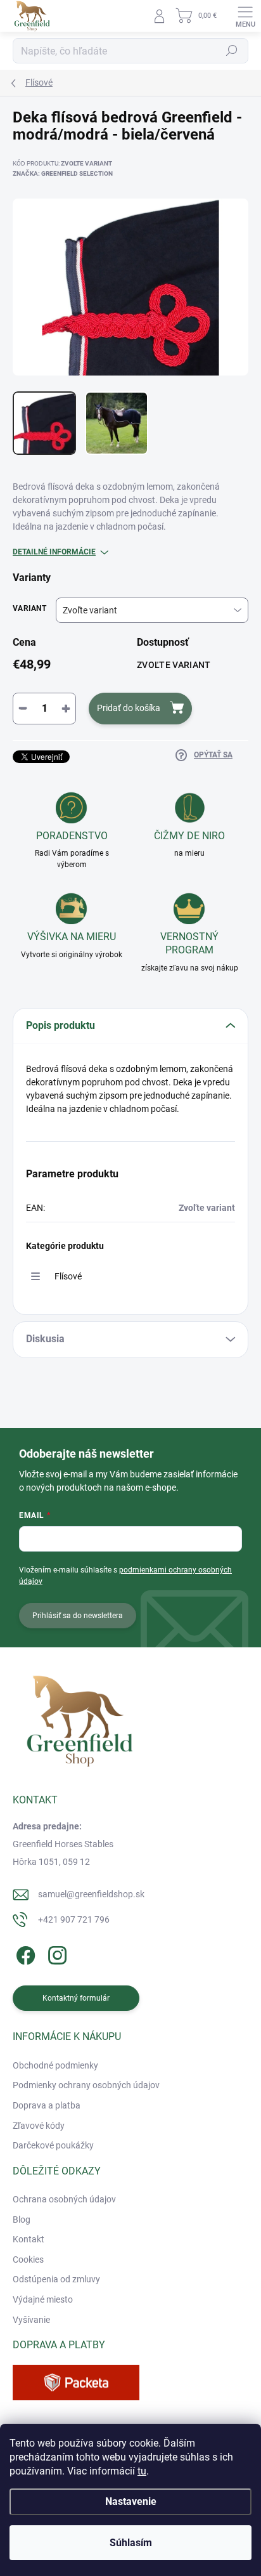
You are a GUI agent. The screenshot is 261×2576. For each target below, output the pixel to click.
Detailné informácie (54, 552)
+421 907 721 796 (74, 1919)
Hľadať (232, 51)
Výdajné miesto (43, 2299)
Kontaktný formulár (76, 1998)
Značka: (63, 173)
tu (142, 2471)
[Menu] (245, 16)
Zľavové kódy (39, 2126)
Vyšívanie (31, 2320)
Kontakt (29, 2239)
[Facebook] (24, 1953)
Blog (22, 2220)
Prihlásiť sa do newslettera (78, 1616)
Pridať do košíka (129, 708)
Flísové (68, 1276)
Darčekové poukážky (53, 2145)
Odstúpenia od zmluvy (56, 2279)
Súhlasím (131, 2543)
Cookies (28, 2259)
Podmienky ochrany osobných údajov (86, 2085)
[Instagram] (55, 1953)
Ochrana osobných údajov (64, 2199)
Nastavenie (131, 2501)
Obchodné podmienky (55, 2065)
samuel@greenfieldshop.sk (91, 1894)
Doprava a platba (47, 2105)
